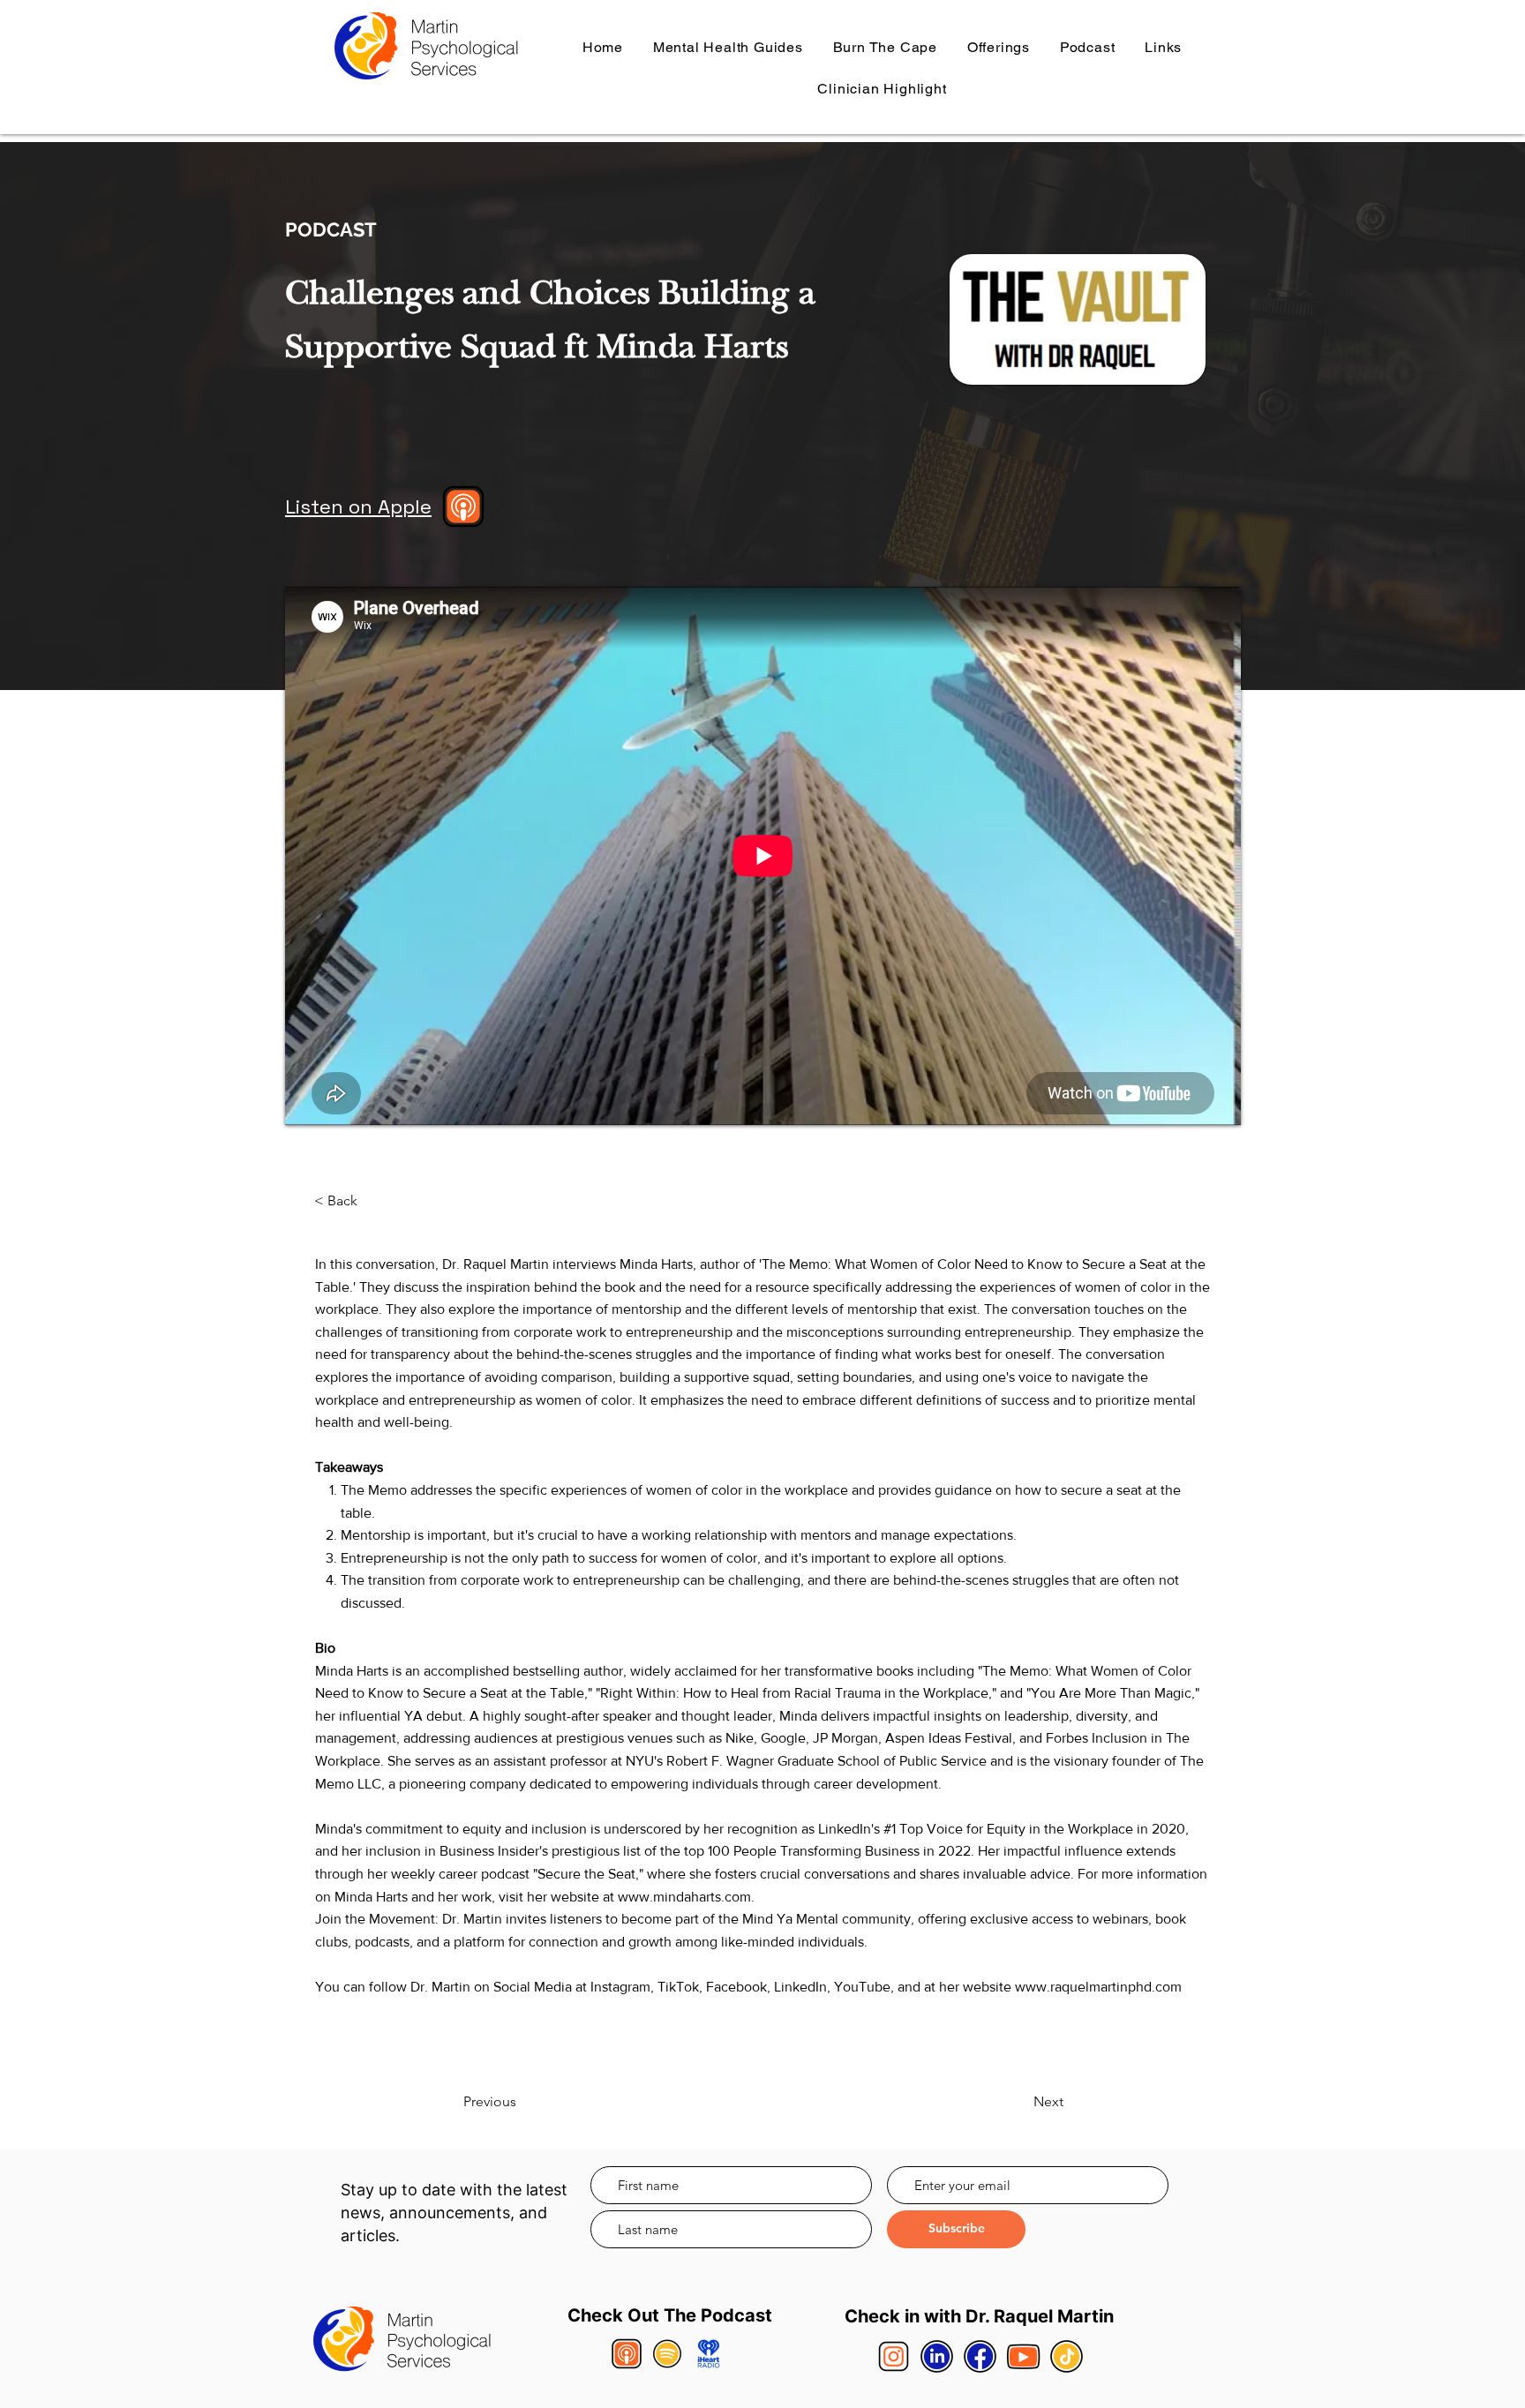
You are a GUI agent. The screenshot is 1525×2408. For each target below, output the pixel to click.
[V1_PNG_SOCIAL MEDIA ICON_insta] (894, 2356)
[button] (999, 47)
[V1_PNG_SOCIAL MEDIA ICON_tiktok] (1067, 2356)
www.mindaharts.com (684, 1897)
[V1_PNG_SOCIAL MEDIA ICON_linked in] (937, 2356)
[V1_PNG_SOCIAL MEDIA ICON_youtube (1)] (1023, 2356)
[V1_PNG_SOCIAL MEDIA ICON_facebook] (980, 2356)
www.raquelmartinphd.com (1098, 1987)
